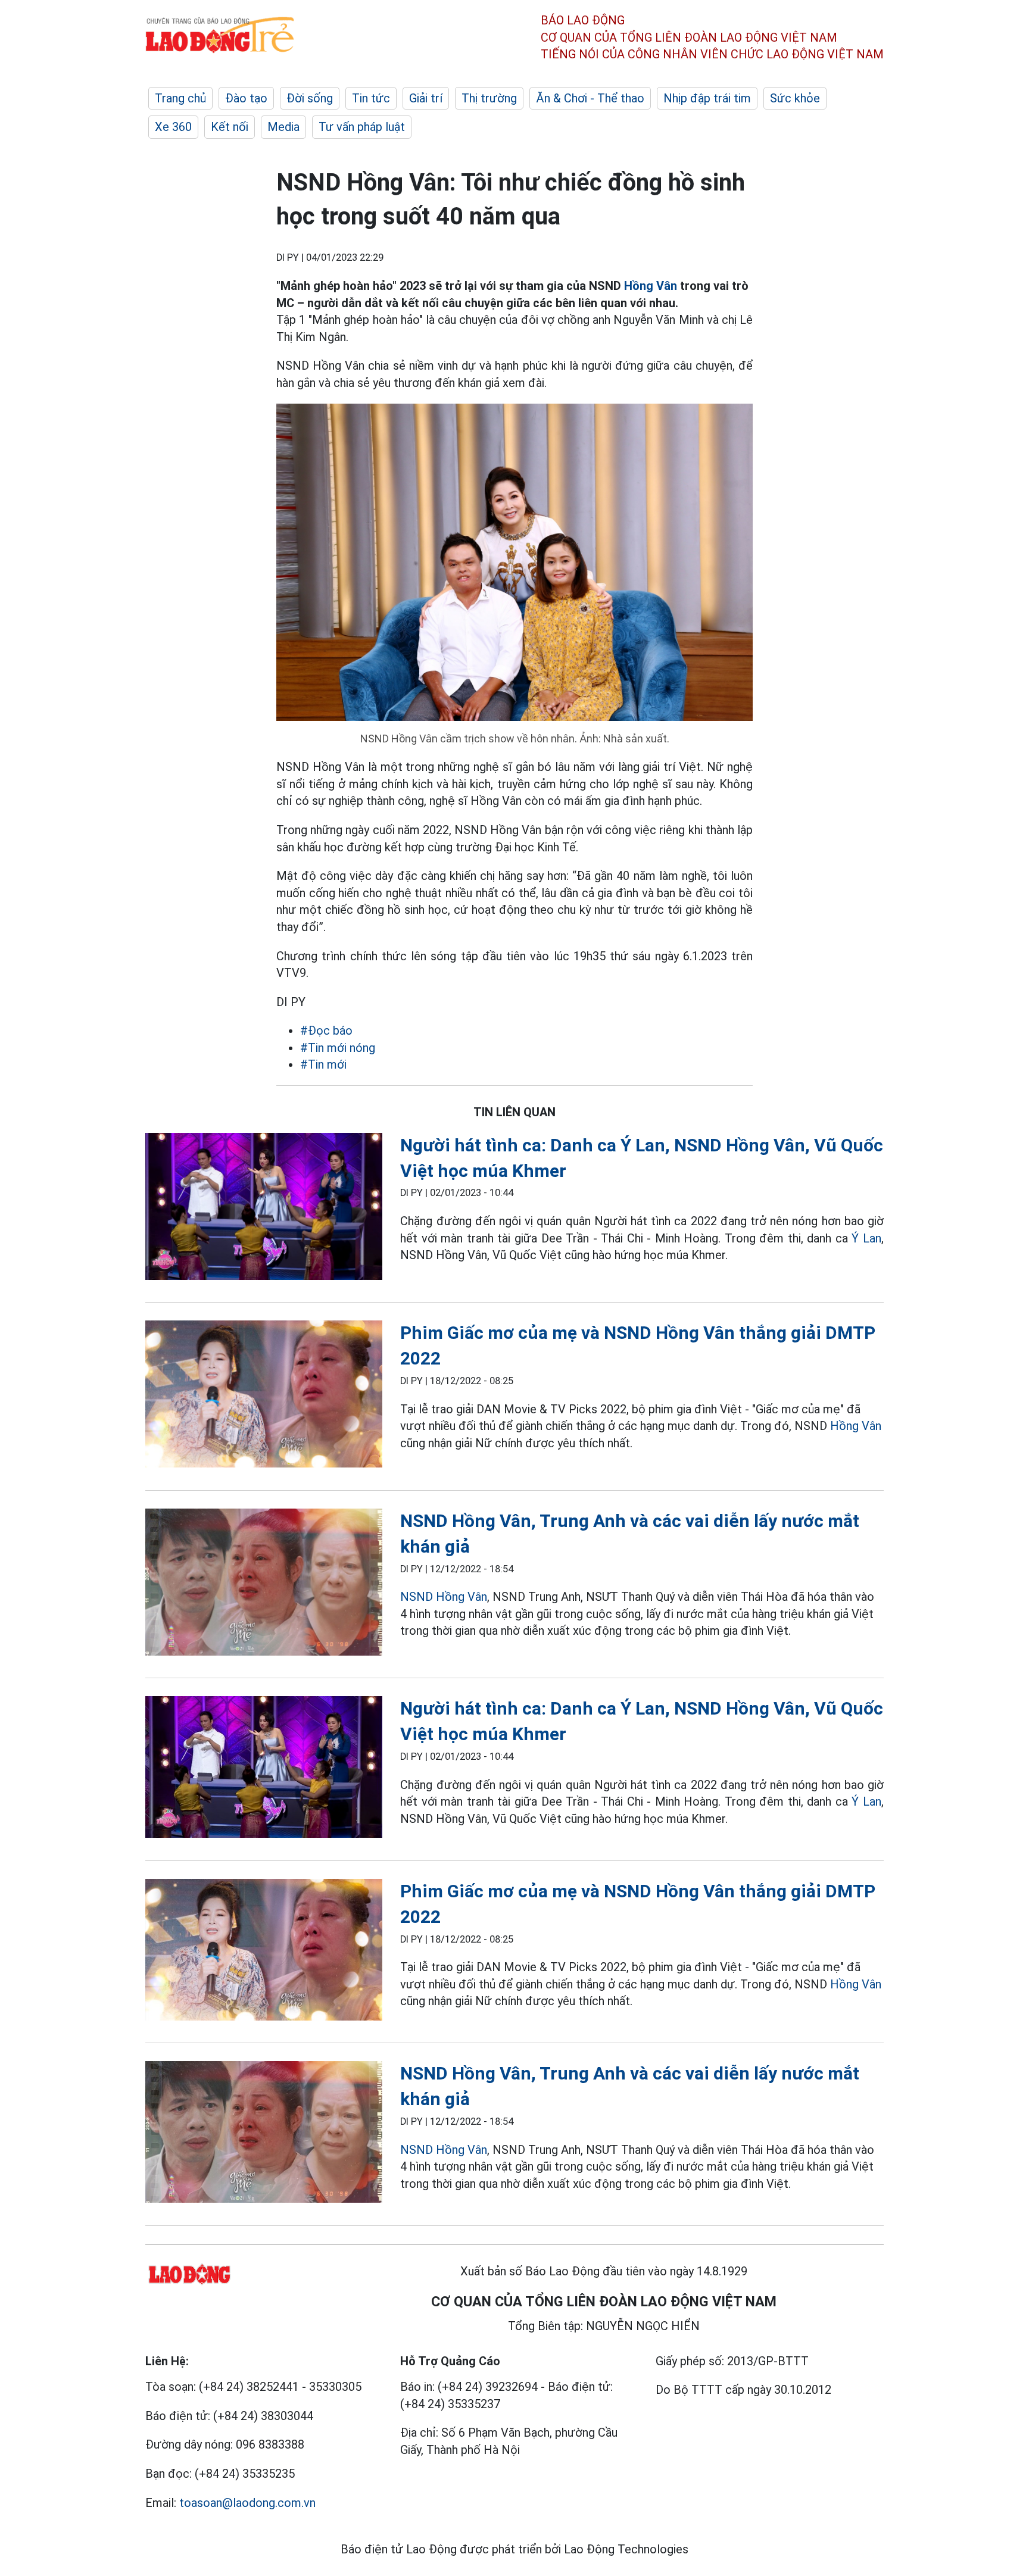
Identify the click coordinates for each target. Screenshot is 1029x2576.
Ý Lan (866, 1238)
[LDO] (264, 1209)
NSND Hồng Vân (444, 1597)
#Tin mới (323, 1064)
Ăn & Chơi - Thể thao (590, 98)
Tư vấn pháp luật (362, 127)
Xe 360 (173, 127)
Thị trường (489, 98)
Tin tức (371, 98)
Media (283, 127)
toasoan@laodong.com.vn (247, 2503)
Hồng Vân (651, 286)
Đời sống (310, 98)
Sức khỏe (795, 98)
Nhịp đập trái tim (707, 98)
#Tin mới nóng (338, 1048)
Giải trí (426, 98)
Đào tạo (246, 98)
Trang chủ (180, 98)
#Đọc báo (326, 1031)
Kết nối (230, 127)
